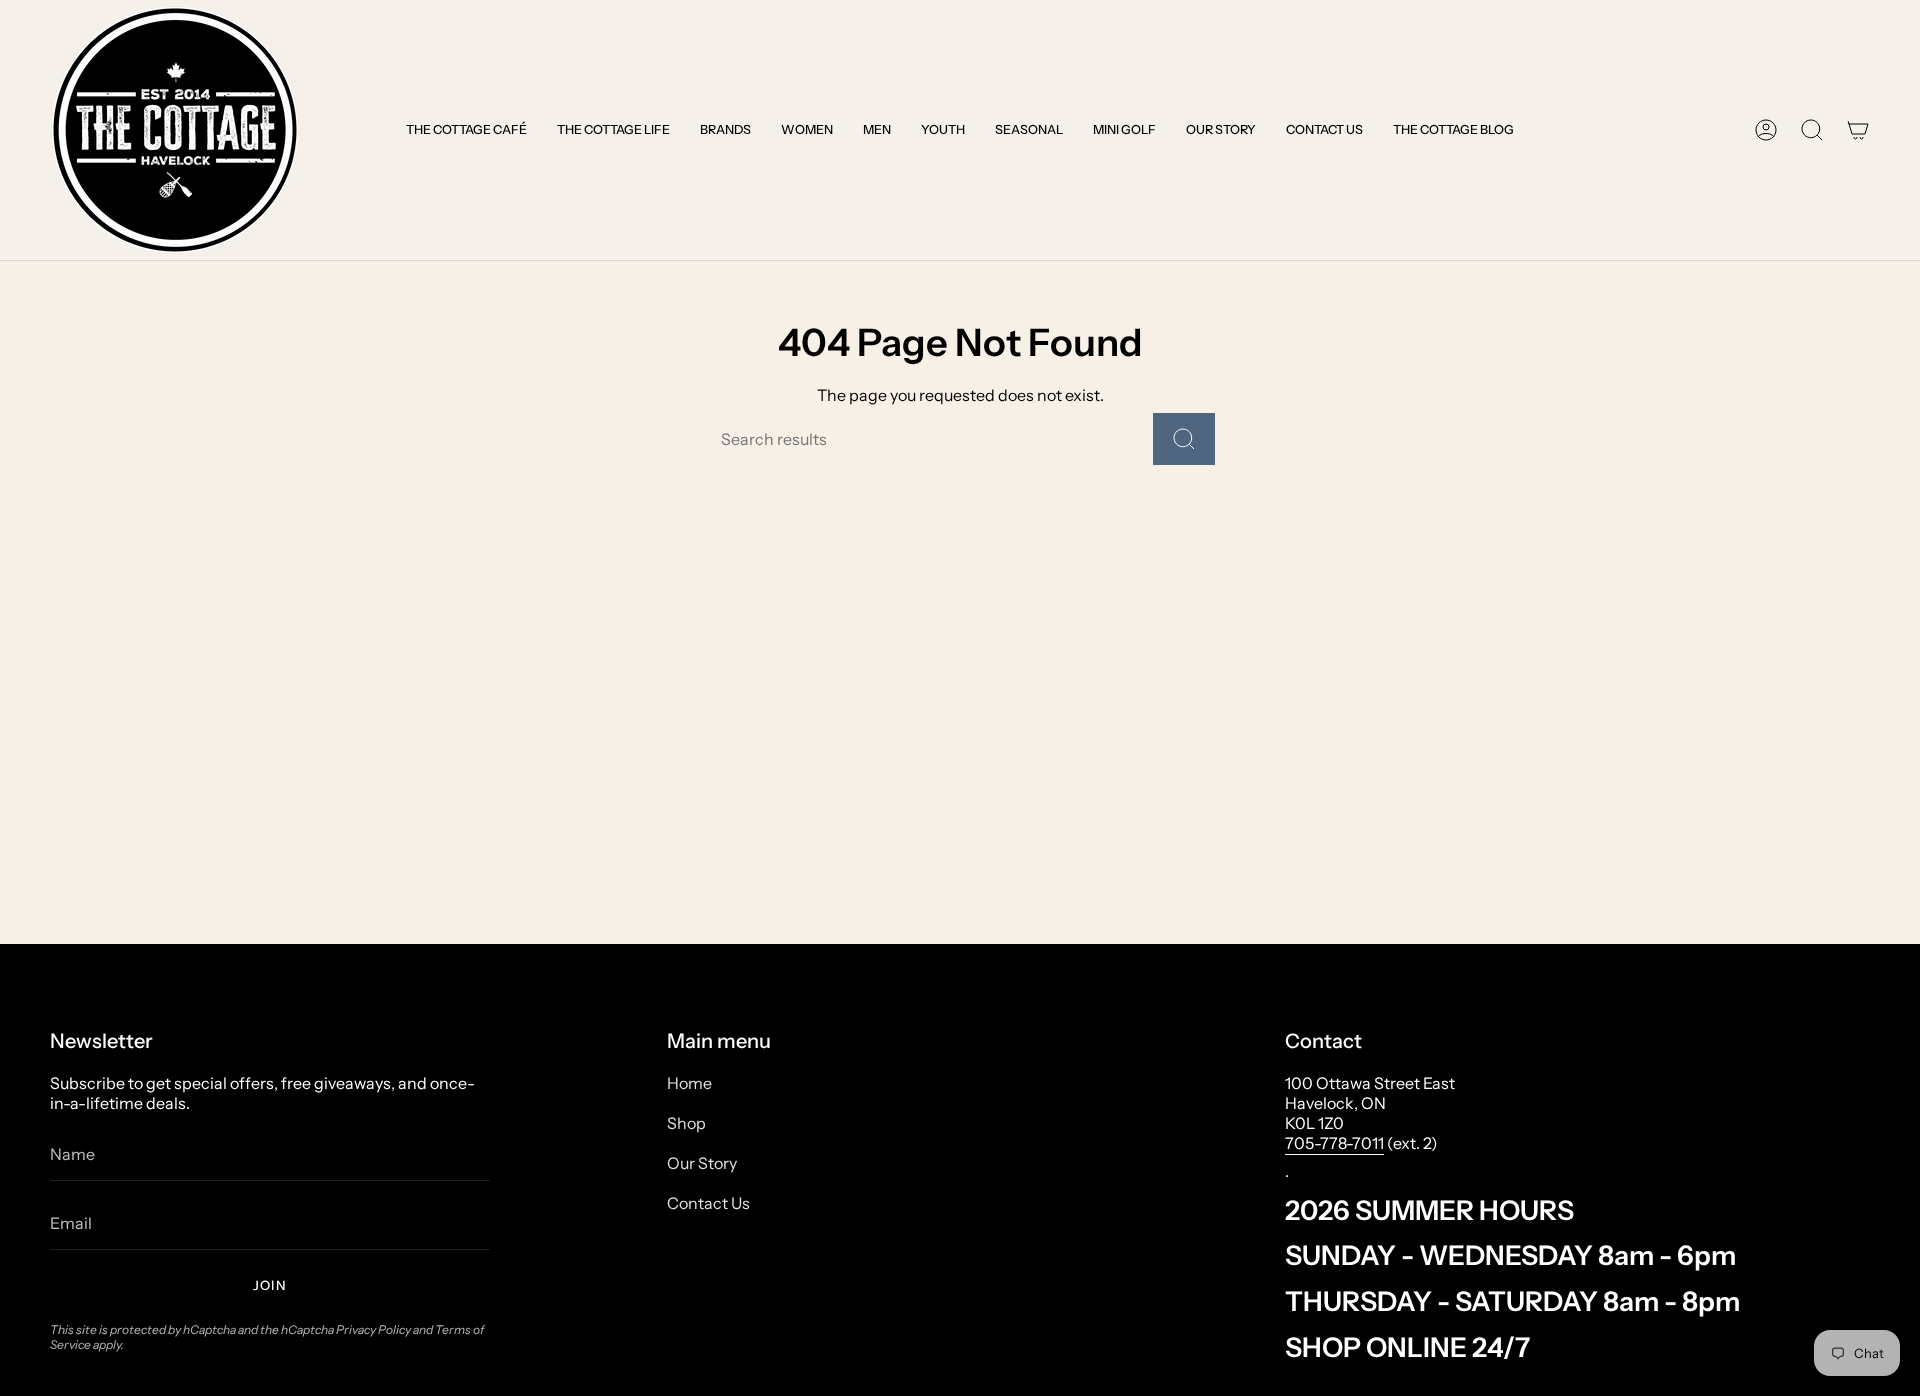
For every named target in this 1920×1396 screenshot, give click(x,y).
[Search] (1184, 439)
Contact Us (708, 1203)
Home (689, 1083)
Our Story (702, 1163)
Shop (686, 1123)
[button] (466, 130)
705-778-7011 (1334, 1143)
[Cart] (1858, 130)
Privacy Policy (373, 1329)
